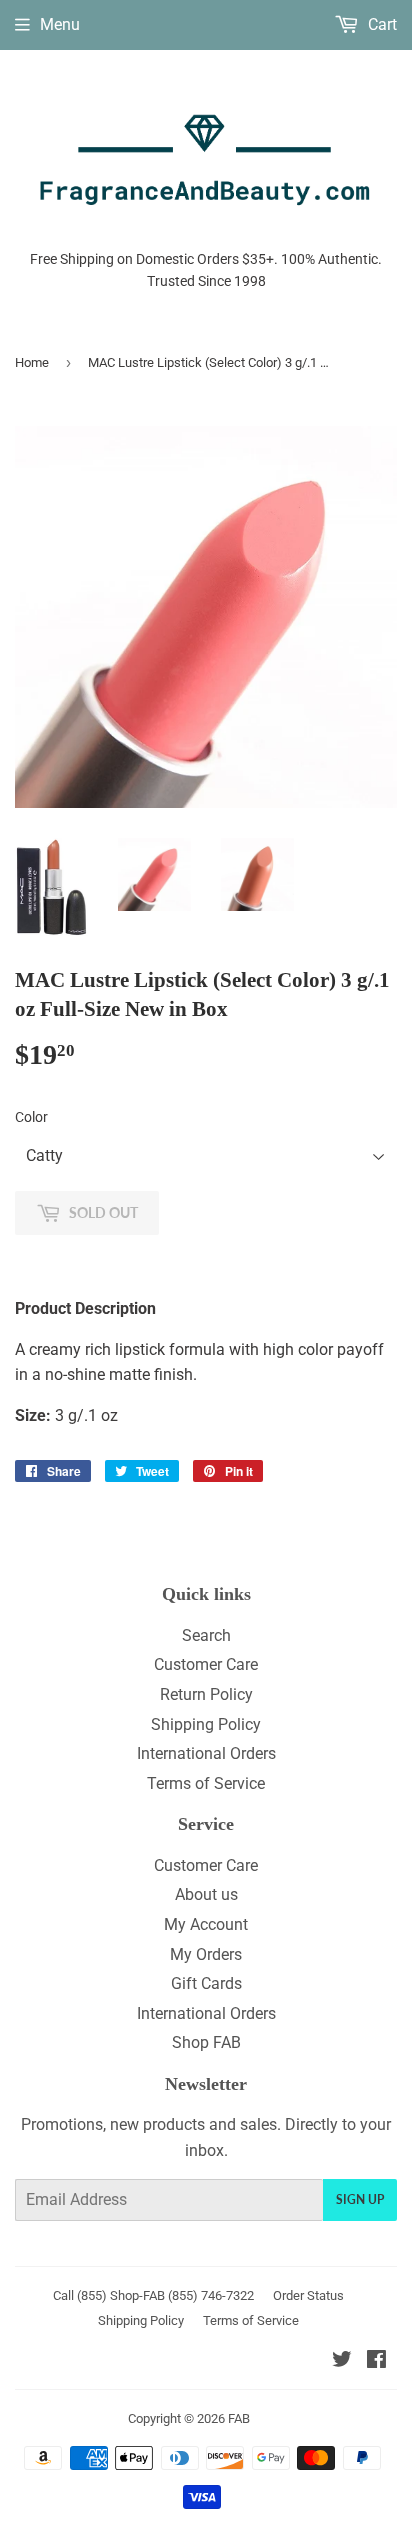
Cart (380, 24)
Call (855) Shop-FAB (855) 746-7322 (153, 2295)
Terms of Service (206, 1783)
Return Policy (206, 1694)
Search (206, 1635)
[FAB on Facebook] (376, 2361)
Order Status (308, 2295)
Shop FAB (206, 2042)
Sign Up (360, 2199)
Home (32, 362)
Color (31, 1117)
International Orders (206, 1753)
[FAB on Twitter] (342, 2361)
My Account (206, 1924)
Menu (60, 24)
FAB (239, 2418)
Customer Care (206, 1664)
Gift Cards (206, 1983)
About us (206, 1894)
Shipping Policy (206, 1724)
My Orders (206, 1954)
